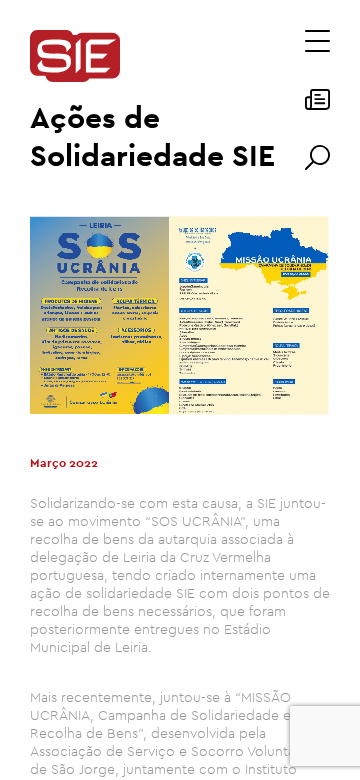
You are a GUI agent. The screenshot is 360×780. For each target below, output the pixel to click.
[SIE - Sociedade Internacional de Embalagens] (75, 57)
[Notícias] (317, 106)
